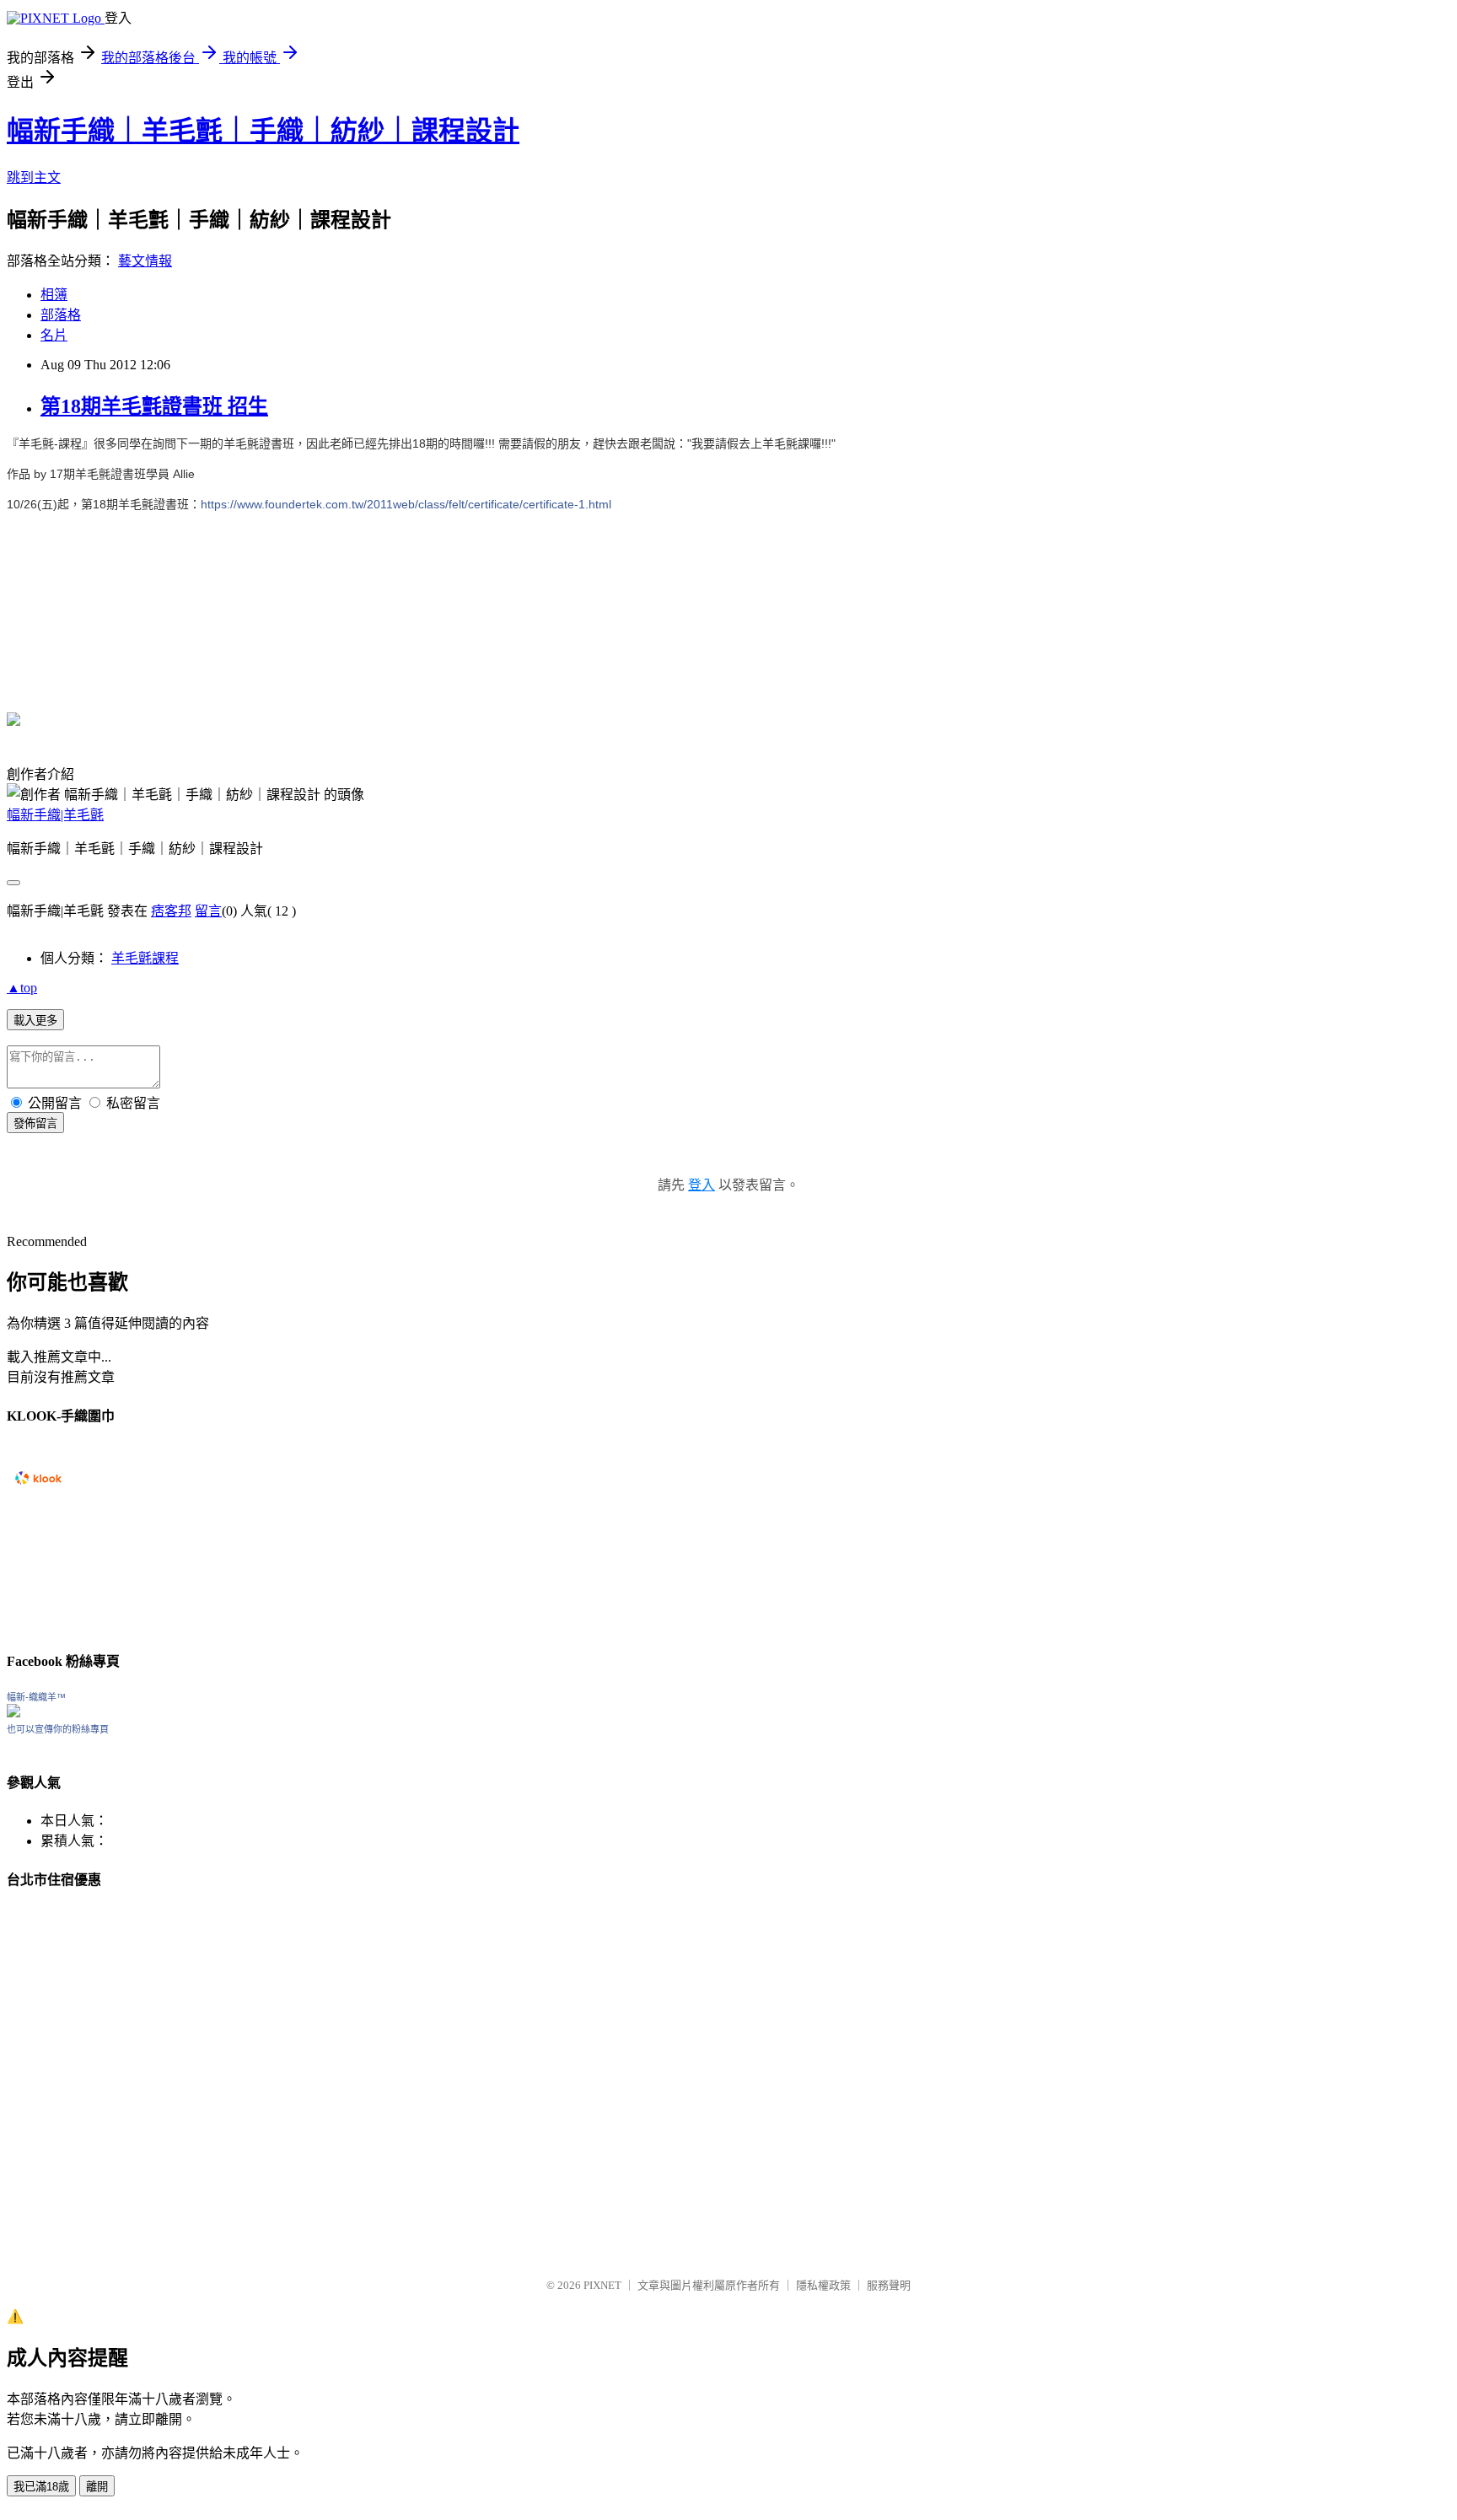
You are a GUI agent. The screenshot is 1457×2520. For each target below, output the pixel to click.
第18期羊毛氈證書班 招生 (154, 406)
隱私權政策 (823, 2285)
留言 (208, 911)
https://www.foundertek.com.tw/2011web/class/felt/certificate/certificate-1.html (406, 504)
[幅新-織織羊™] (13, 1713)
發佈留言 (35, 1123)
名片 (54, 335)
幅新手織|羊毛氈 (55, 815)
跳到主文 (34, 177)
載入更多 (35, 1021)
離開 (97, 2487)
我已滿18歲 (41, 2487)
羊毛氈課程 (145, 958)
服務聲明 (889, 2285)
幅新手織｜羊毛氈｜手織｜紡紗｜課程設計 (263, 131)
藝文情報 (145, 261)
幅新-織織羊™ (36, 1697)
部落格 (61, 315)
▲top (22, 988)
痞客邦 (171, 911)
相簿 (54, 295)
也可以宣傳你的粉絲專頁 (58, 1729)
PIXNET (602, 2285)
